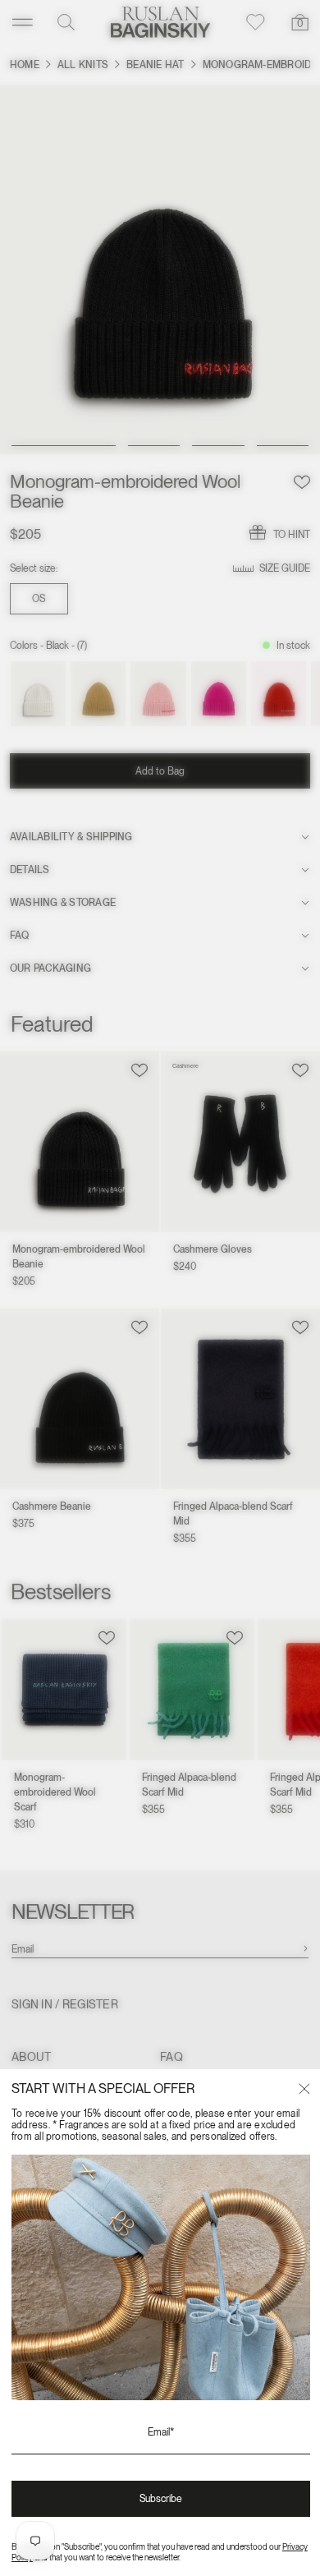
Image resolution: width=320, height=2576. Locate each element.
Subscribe (161, 2499)
